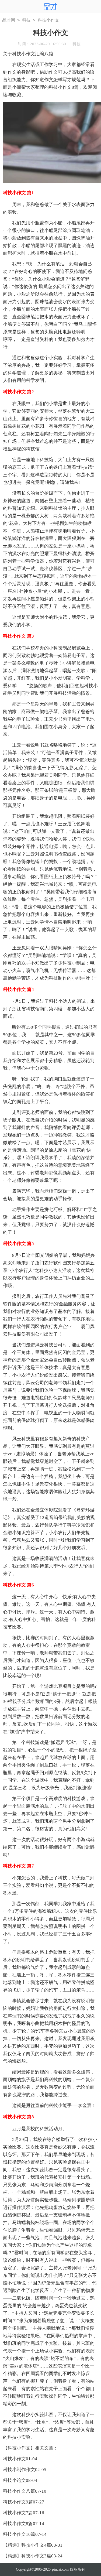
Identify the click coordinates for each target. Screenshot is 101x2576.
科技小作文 (14, 2459)
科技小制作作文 (19, 2470)
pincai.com (60, 2569)
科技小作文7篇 (18, 2513)
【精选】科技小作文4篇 (27, 2545)
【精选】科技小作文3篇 (27, 2556)
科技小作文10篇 (19, 2534)
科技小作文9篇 (18, 2502)
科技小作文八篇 (19, 2491)
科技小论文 (14, 2480)
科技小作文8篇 (18, 2524)
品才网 (9, 20)
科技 (26, 20)
